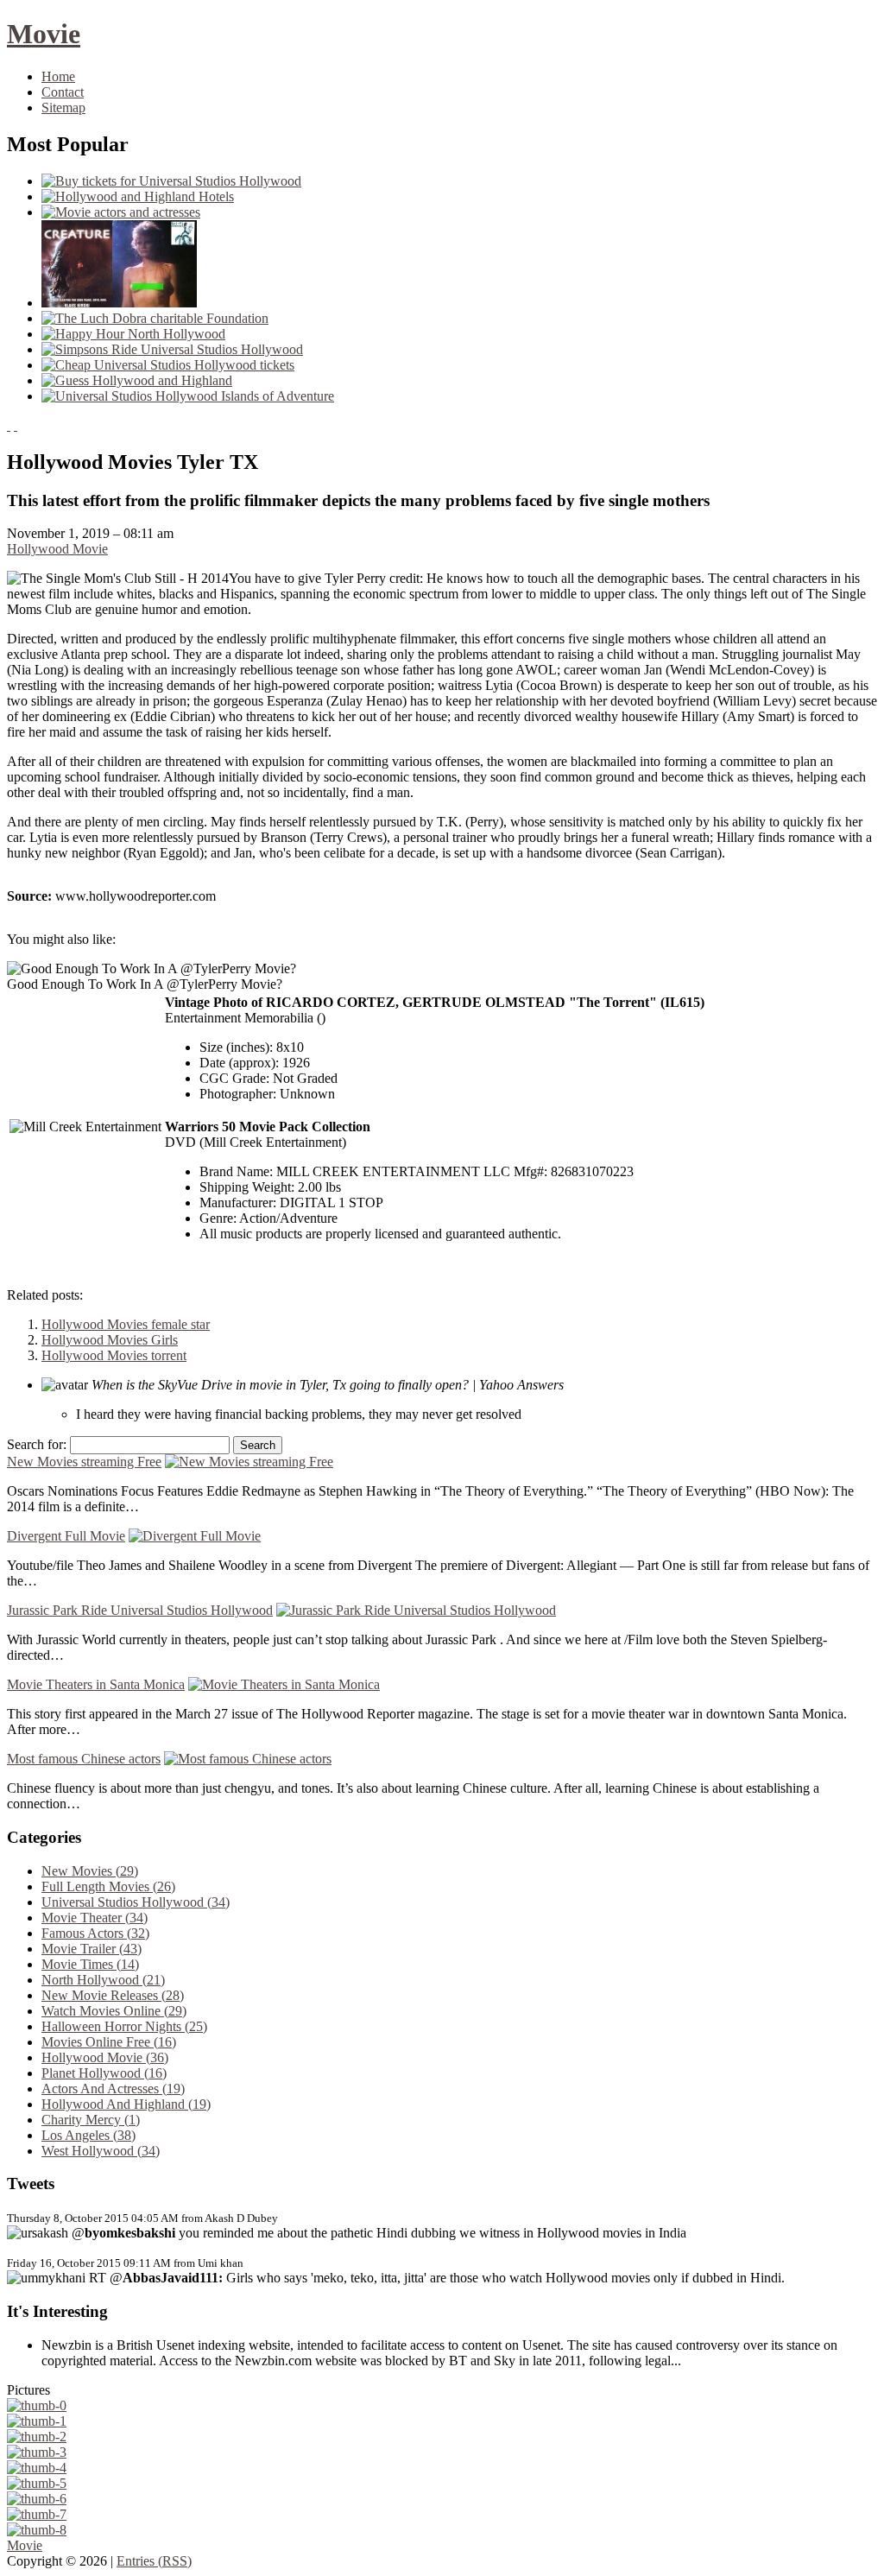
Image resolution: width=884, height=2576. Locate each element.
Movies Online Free (109, 2042)
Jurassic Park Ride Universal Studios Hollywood (140, 1610)
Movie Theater (95, 1918)
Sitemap (63, 108)
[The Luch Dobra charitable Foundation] (155, 318)
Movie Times (90, 1964)
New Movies (90, 1871)
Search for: (37, 1444)
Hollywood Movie (57, 549)
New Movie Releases (113, 1995)
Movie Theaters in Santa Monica (96, 1684)
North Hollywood (103, 1980)
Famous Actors (95, 1933)
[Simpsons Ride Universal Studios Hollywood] (172, 349)
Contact (63, 92)
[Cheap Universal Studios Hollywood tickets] (168, 365)
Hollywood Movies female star (126, 1324)
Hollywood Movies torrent (114, 1355)
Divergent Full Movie (66, 1536)
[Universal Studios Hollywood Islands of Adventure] (188, 396)
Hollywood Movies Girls (110, 1340)
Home (58, 76)
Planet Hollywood (104, 2073)
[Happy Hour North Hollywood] (133, 334)
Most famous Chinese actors (84, 1759)
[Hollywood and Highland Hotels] (138, 196)
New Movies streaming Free (84, 1462)
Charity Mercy (91, 2120)
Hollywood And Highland (126, 2104)
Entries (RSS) (154, 2561)
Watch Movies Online (114, 2011)
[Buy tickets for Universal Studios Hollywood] (171, 181)
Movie (44, 34)
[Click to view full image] (37, 2405)
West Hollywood (101, 2151)
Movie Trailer (92, 1949)
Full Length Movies (108, 1886)
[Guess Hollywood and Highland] (137, 380)
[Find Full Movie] (119, 303)
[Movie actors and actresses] (121, 212)
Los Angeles (88, 2135)
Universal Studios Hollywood (136, 1902)
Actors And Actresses (113, 2089)
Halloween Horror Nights (124, 2026)
